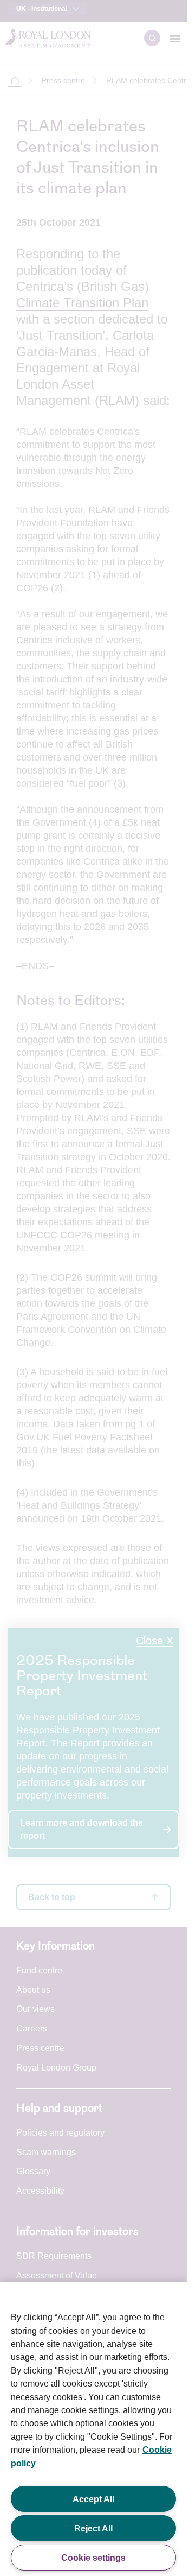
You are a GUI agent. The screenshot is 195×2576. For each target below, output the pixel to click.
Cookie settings (93, 2558)
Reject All (93, 2528)
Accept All (93, 2499)
